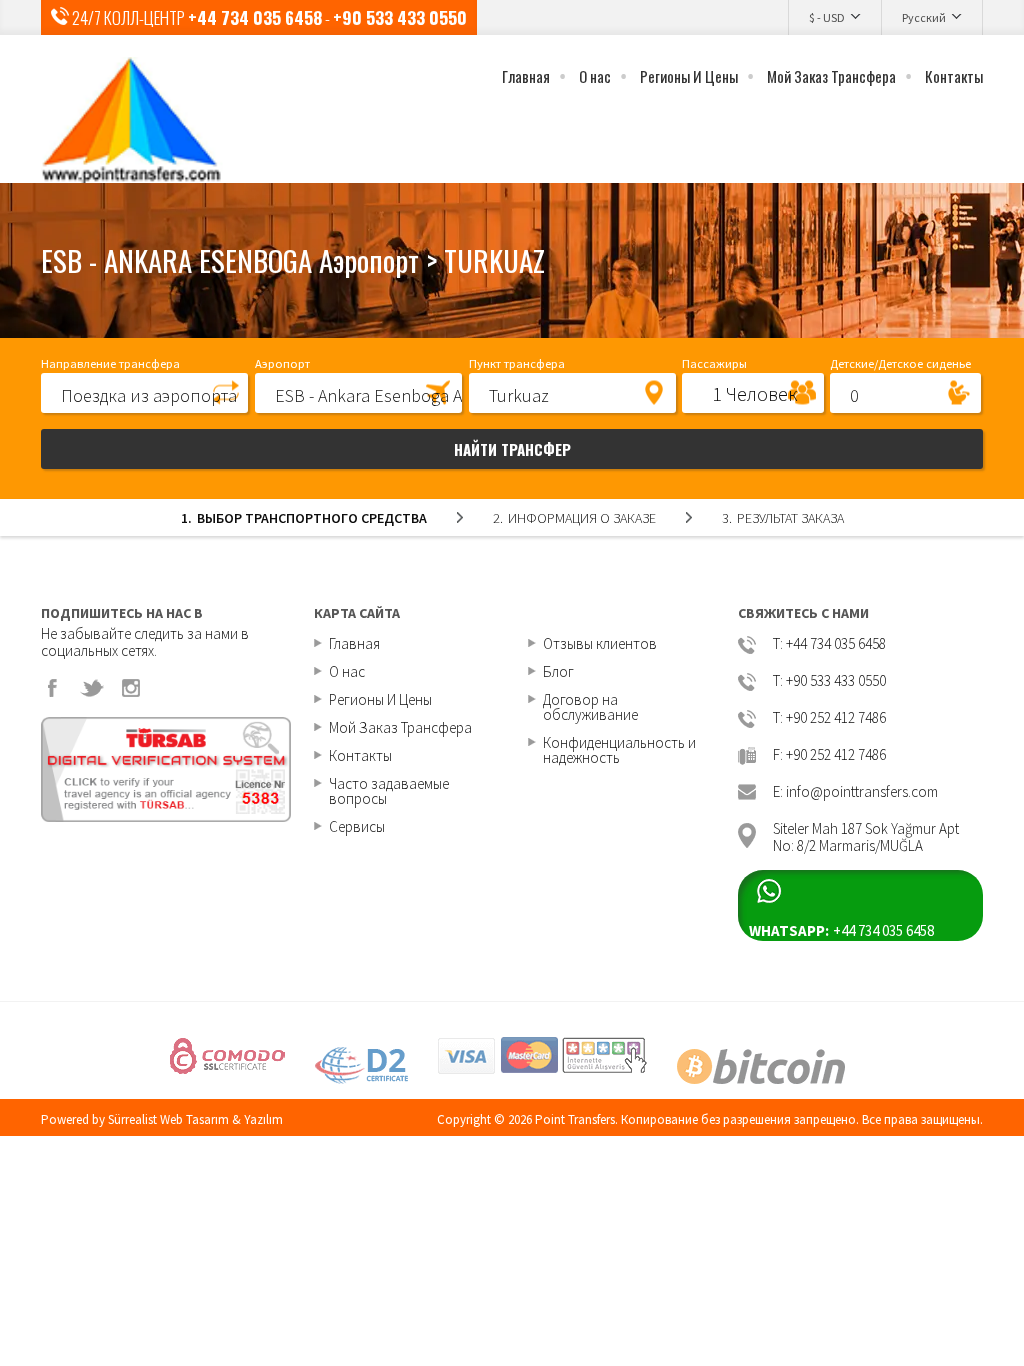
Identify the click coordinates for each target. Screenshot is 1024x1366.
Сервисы (357, 826)
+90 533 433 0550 (400, 17)
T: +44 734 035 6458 (829, 644)
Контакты (954, 76)
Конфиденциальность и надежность (619, 750)
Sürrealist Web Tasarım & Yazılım (195, 1119)
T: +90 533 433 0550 (829, 681)
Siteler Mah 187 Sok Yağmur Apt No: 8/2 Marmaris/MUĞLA (866, 835)
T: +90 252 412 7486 (829, 718)
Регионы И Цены (689, 76)
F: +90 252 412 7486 (829, 755)
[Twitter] (92, 688)
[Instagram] (131, 688)
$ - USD (827, 17)
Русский (924, 17)
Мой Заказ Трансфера (831, 76)
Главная (526, 76)
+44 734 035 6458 (255, 17)
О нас (595, 76)
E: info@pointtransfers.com (855, 792)
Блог (558, 671)
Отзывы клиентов (600, 643)
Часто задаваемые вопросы (389, 791)
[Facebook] (53, 688)
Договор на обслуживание (590, 707)
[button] (144, 392)
